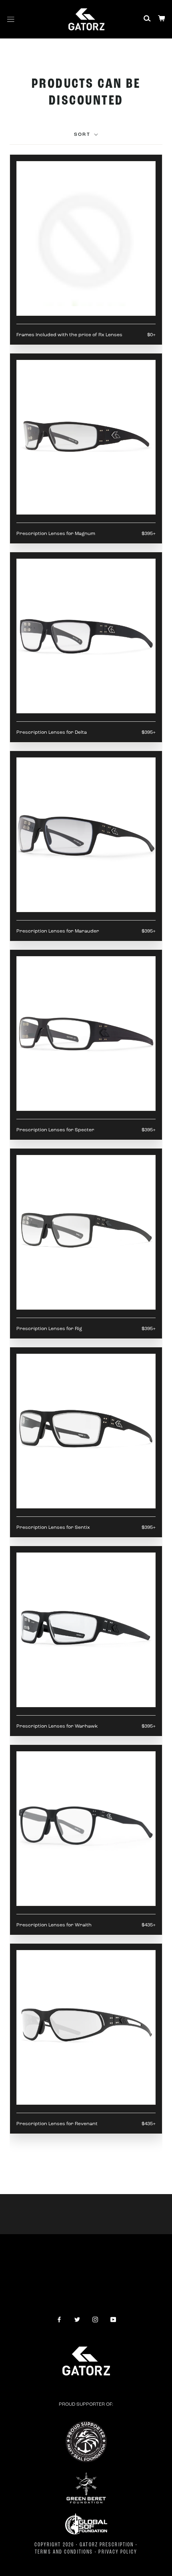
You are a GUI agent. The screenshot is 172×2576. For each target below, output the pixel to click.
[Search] (147, 19)
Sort (83, 135)
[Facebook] (59, 2319)
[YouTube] (113, 2319)
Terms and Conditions (64, 2552)
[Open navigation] (11, 19)
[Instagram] (95, 2319)
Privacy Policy (118, 2552)
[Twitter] (77, 2319)
